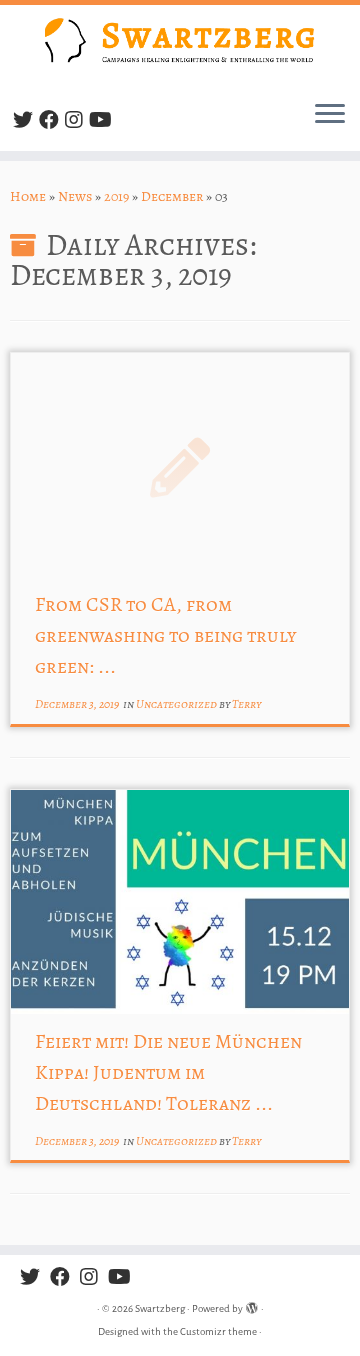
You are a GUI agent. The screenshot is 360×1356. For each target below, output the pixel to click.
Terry (246, 704)
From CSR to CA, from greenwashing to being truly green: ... (166, 635)
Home (28, 196)
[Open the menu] (330, 115)
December (172, 196)
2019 (116, 196)
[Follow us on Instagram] (77, 120)
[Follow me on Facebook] (52, 120)
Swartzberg (160, 1308)
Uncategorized (177, 704)
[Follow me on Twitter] (26, 120)
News (75, 196)
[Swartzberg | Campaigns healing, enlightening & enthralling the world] (180, 44)
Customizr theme (218, 1331)
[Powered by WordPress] (252, 1305)
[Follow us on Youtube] (103, 120)
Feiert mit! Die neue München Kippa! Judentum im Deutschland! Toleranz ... (168, 1072)
